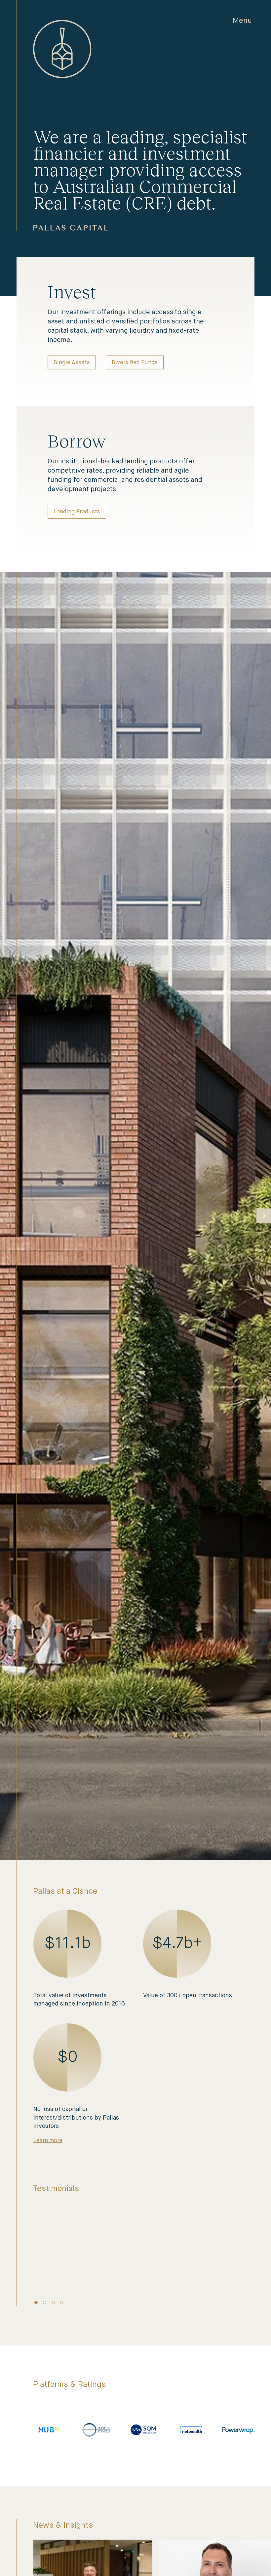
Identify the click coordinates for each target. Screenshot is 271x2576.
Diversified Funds (135, 363)
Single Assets (72, 363)
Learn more (48, 2141)
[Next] (264, 1216)
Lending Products (77, 512)
